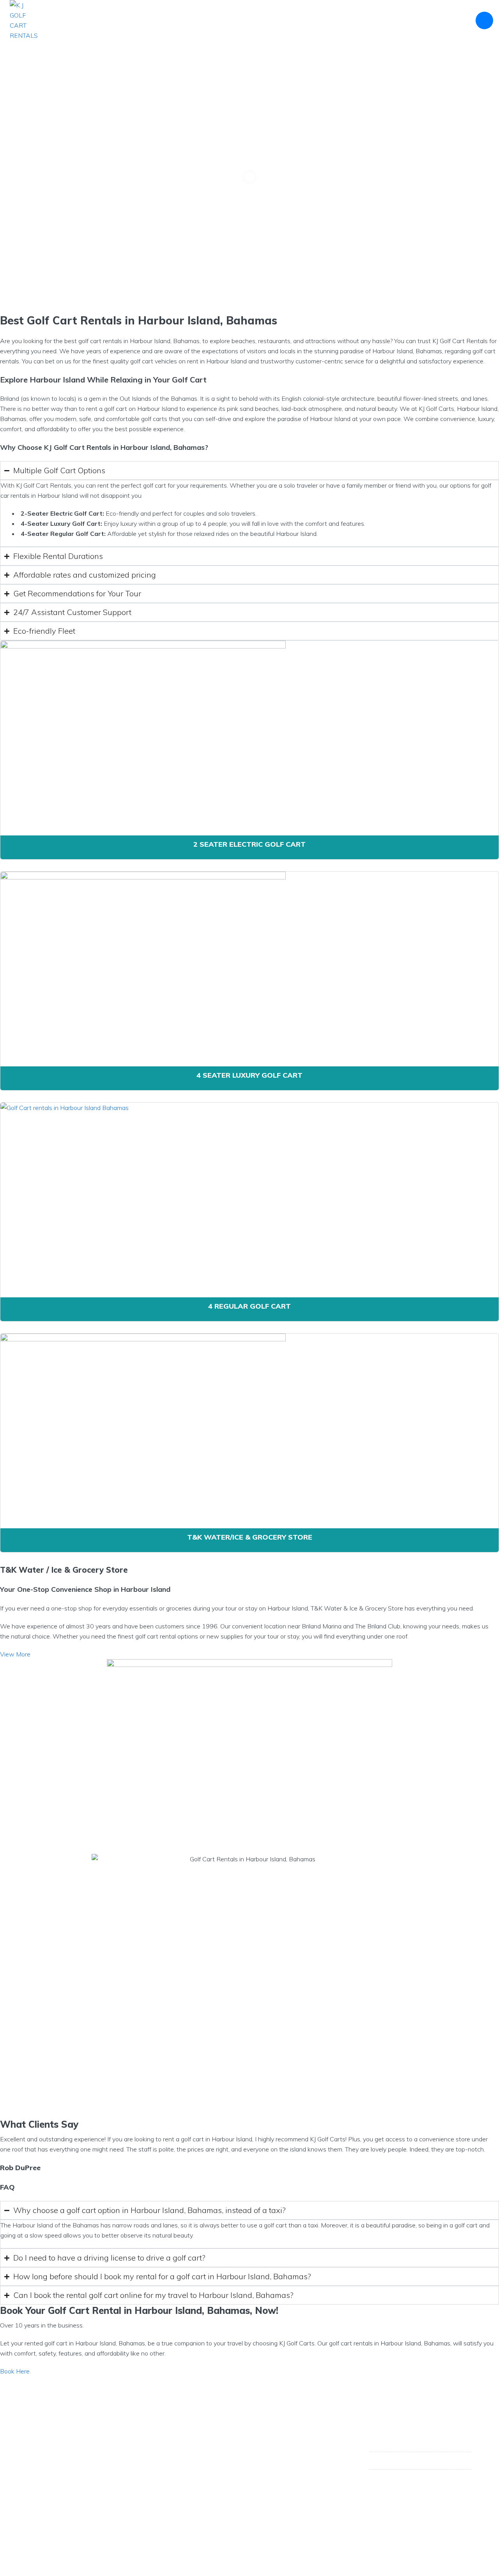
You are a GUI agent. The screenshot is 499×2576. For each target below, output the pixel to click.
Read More (45, 2469)
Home (134, 20)
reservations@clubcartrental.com (424, 2478)
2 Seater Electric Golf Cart (249, 844)
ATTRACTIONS (391, 20)
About (166, 20)
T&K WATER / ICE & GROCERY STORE (307, 20)
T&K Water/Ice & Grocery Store (250, 1537)
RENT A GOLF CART (216, 20)
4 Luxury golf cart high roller (184, 2467)
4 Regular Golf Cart (249, 1306)
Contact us (443, 20)
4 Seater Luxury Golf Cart (249, 1075)
